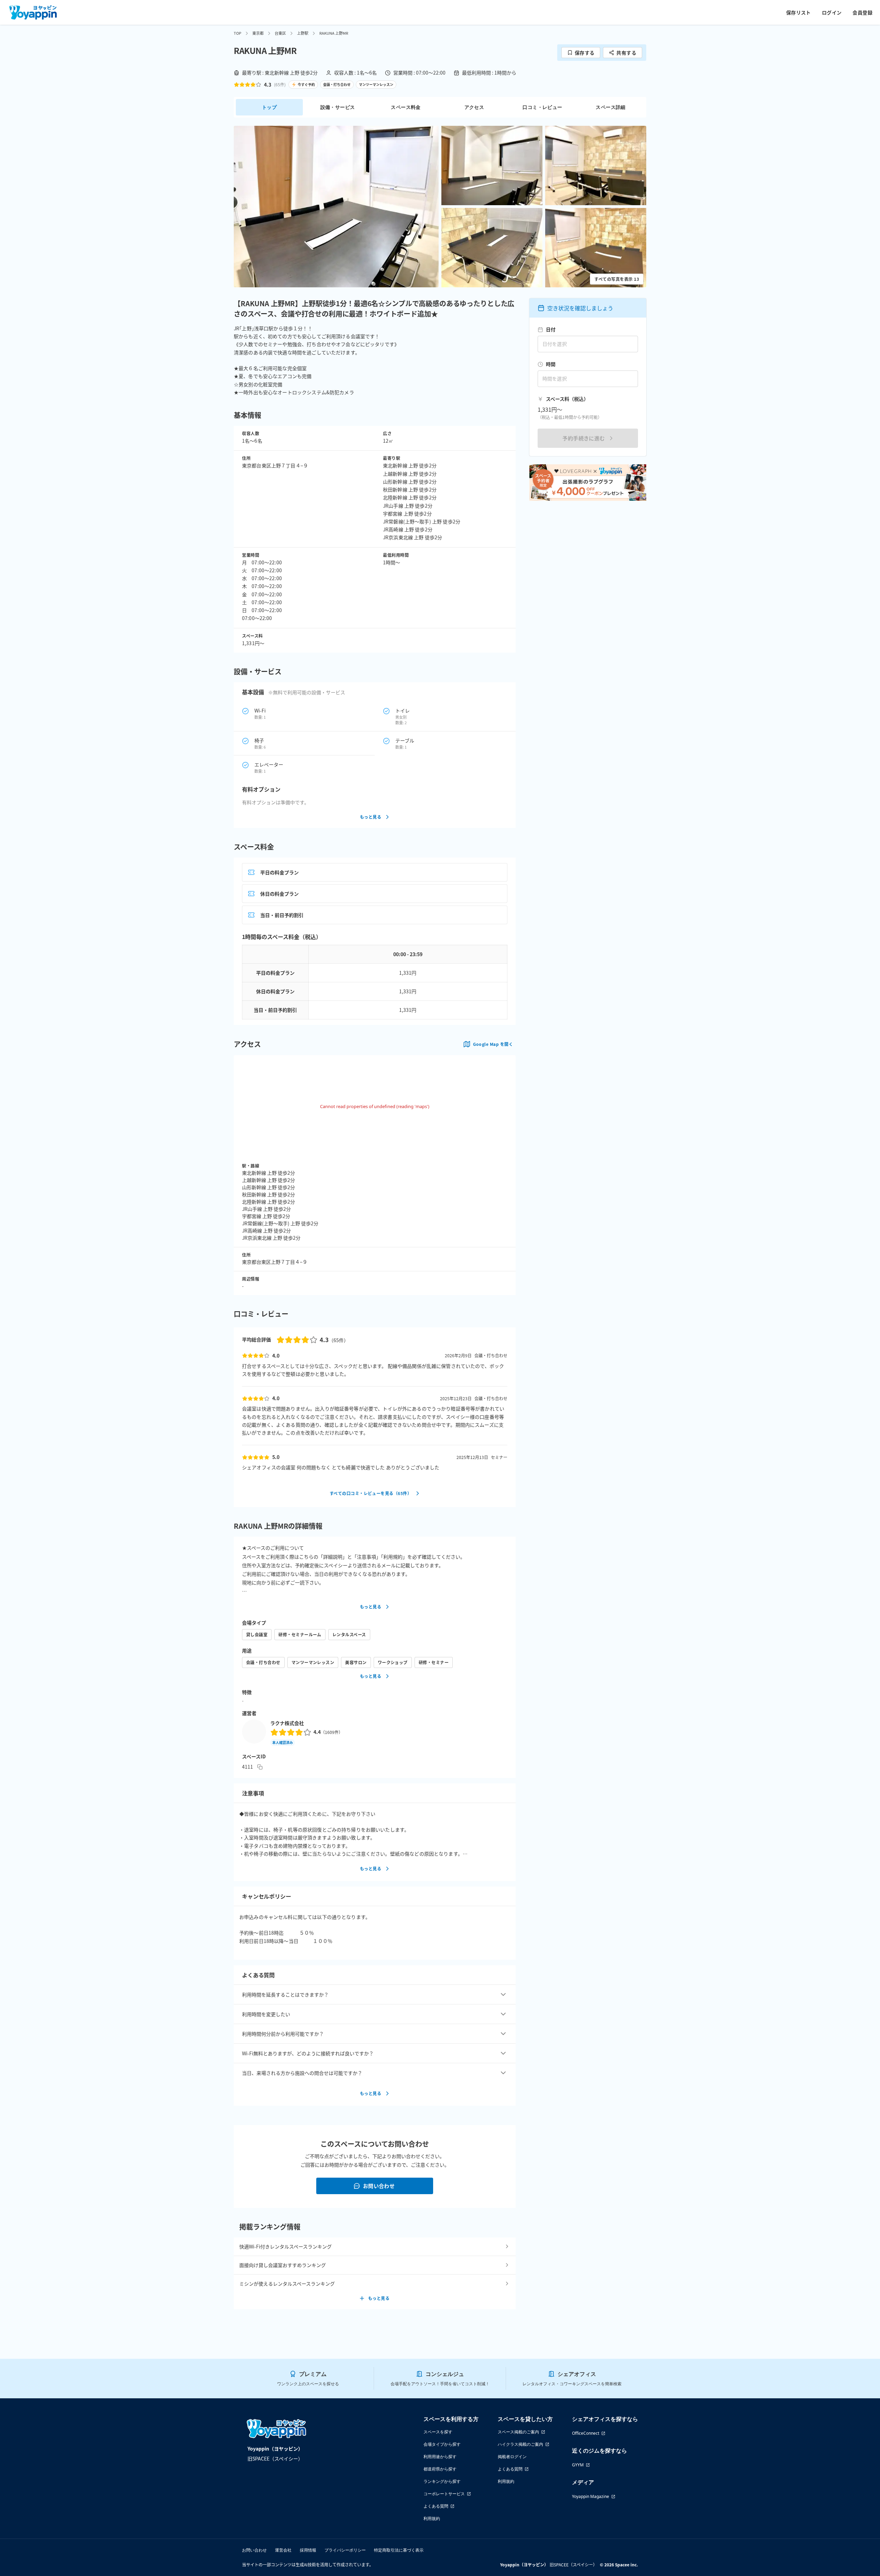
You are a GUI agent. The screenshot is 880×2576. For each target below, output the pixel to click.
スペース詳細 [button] (610, 107)
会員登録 (862, 12)
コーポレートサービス (444, 2494)
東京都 (258, 33)
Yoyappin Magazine (591, 2496)
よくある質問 (436, 2506)
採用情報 (308, 2550)
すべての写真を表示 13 (617, 279)
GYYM (578, 2465)
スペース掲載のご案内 (518, 2432)
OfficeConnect (586, 2433)
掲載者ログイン (512, 2457)
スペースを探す (438, 2432)
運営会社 (283, 2550)
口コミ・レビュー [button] (542, 107)
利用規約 (432, 2518)
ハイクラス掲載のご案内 (520, 2444)
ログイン (832, 12)
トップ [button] (269, 107)
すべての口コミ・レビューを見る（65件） (371, 1493)
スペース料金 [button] (406, 107)
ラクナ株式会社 (287, 1723)
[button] (336, 207)
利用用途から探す (440, 2457)
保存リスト (799, 12)
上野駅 (303, 33)
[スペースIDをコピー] (260, 1767)
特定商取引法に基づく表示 (399, 2550)
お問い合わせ (379, 2186)
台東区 (280, 33)
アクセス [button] (474, 107)
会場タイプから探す (442, 2444)
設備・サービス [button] (338, 107)
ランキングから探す (442, 2481)
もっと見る (371, 817)
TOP (238, 33)
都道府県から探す (440, 2469)
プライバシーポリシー (345, 2550)
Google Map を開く (493, 1044)
